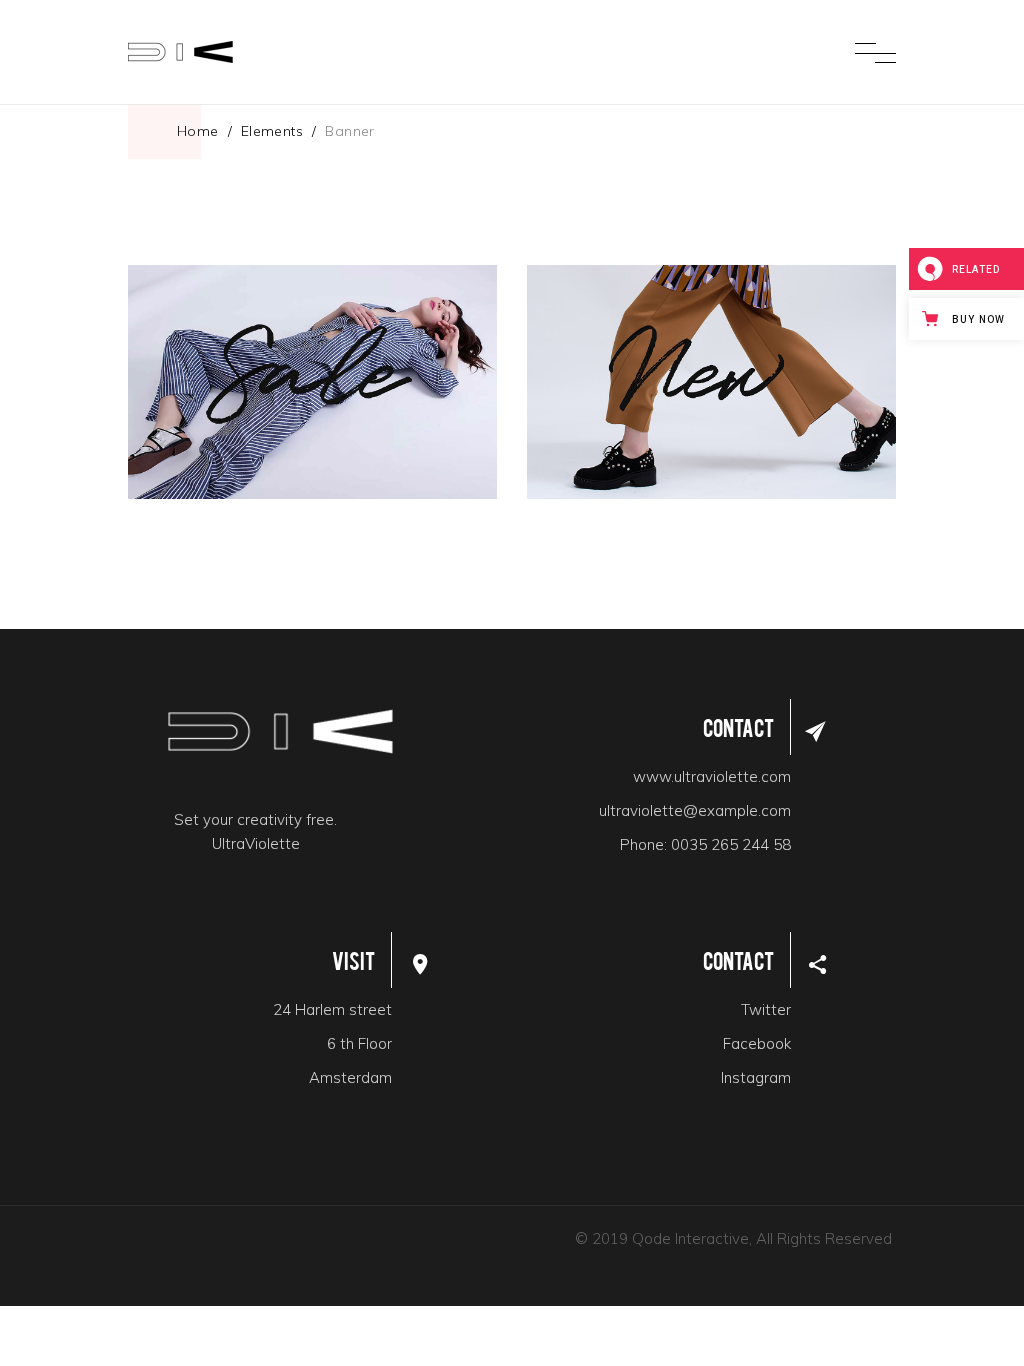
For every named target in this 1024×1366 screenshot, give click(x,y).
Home (198, 131)
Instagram (756, 1077)
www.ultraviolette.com (712, 776)
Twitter (766, 1009)
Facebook (757, 1043)
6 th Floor (359, 1043)
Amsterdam (350, 1077)
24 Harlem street (332, 1009)
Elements (272, 131)
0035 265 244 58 (731, 844)
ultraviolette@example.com (695, 810)
